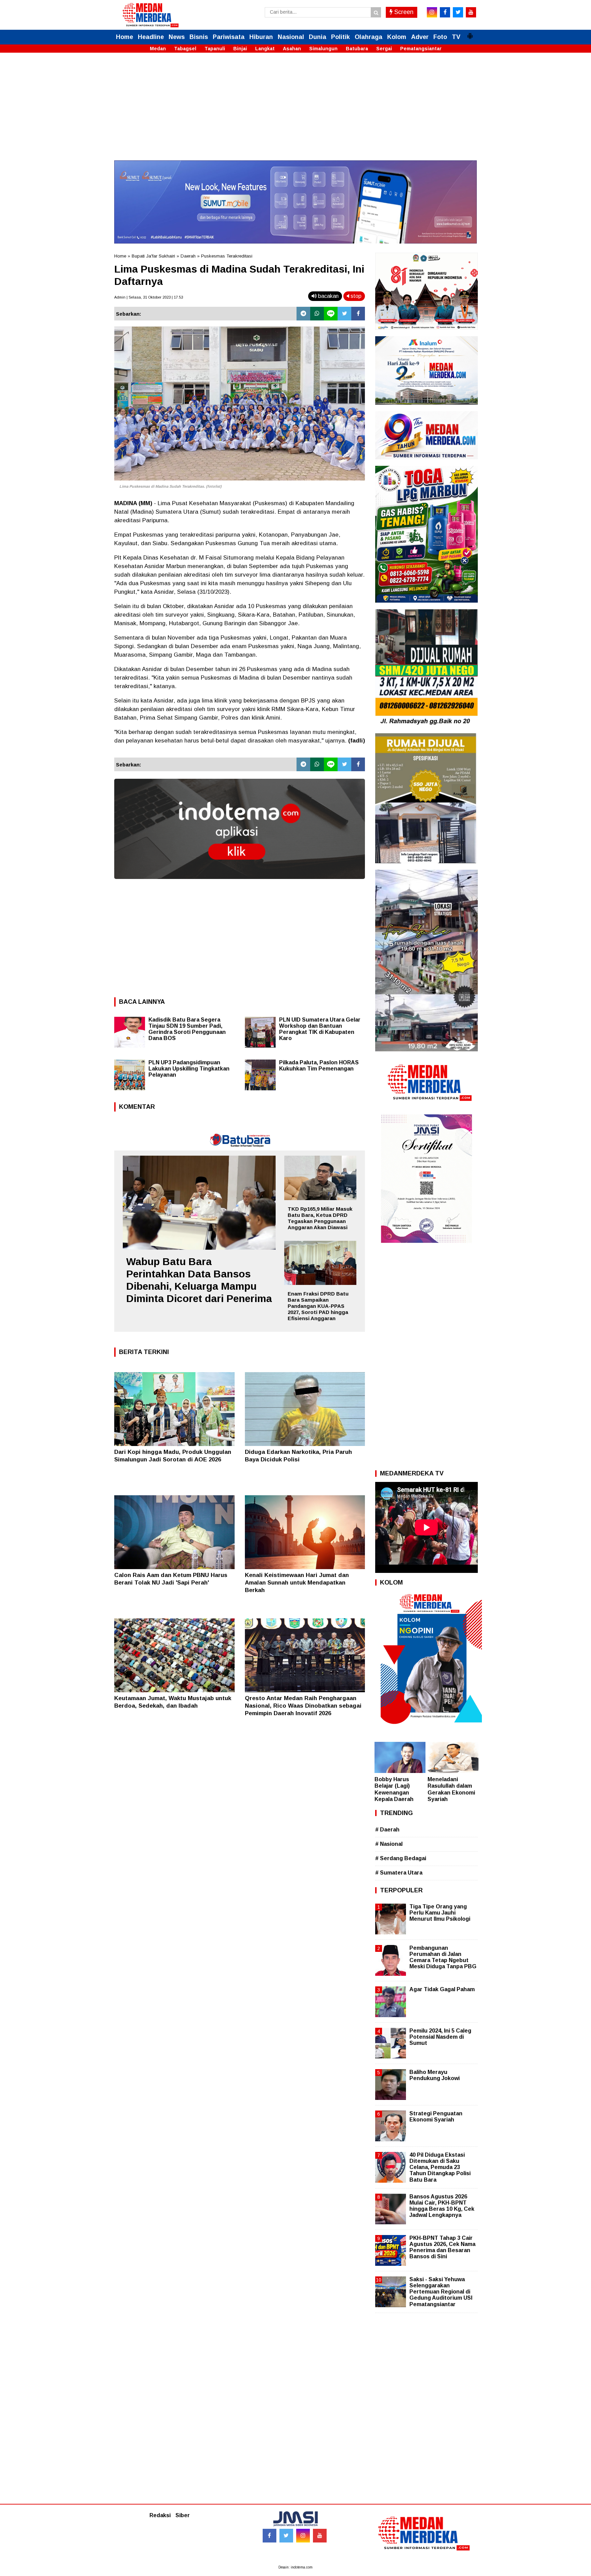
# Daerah (387, 1830)
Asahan (292, 49)
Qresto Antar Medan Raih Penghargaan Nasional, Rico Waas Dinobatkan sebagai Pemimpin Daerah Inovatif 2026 (303, 1706)
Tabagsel (185, 49)
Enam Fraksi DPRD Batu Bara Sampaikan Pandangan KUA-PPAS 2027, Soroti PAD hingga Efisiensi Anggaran (318, 1306)
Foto (440, 37)
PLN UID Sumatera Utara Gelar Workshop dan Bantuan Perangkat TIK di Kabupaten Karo (320, 1029)
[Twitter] (344, 314)
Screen (403, 12)
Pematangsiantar (421, 49)
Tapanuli (215, 49)
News (177, 37)
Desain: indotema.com (295, 2567)
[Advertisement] (295, 113)
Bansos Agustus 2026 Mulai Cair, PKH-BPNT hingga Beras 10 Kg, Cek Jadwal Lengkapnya (442, 2206)
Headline (151, 37)
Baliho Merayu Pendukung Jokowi (435, 2075)
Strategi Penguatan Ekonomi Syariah (436, 2117)
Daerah (188, 256)
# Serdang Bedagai (401, 1858)
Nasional (291, 37)
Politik (340, 37)
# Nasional (389, 1844)
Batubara (357, 49)
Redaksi (160, 2515)
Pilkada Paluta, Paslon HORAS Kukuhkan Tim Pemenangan (319, 1066)
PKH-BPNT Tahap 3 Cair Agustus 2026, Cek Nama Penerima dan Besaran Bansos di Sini (442, 2247)
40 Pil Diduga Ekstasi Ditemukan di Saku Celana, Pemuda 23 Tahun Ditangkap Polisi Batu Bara (440, 2167)
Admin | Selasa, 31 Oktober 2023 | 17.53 (149, 297)
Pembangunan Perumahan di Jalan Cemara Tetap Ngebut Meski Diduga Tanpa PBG (443, 1957)
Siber (183, 2515)
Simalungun (323, 49)
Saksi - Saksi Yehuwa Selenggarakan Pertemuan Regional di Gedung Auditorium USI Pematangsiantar (441, 2292)
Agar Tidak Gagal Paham (442, 1989)
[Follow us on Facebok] (270, 2536)
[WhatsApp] (317, 314)
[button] (470, 33)
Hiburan (261, 37)
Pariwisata (229, 37)
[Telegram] (303, 314)
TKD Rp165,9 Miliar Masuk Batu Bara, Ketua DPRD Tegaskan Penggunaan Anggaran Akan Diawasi (320, 1218)
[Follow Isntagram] (303, 2536)
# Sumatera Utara (399, 1873)
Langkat (265, 49)
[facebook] (445, 12)
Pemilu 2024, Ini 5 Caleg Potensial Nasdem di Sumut (440, 2037)
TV (456, 37)
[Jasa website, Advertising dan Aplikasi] (240, 884)
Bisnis (199, 37)
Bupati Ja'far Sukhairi (153, 256)
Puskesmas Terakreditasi (227, 256)
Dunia (318, 37)
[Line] (331, 314)
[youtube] (471, 12)
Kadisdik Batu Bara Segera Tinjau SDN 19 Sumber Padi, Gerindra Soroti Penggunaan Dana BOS (187, 1029)
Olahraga (369, 37)
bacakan (328, 296)
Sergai (384, 49)
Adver (420, 37)
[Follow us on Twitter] (286, 2536)
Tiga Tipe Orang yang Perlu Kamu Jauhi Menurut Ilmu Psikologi (440, 1913)
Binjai (240, 49)
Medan (158, 49)
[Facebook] (358, 314)
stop (355, 296)
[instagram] (432, 12)
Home (124, 37)
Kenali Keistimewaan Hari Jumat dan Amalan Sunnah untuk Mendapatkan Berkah (297, 1583)
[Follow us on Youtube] (320, 2536)
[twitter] (458, 12)
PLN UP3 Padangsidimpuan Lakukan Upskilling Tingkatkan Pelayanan (189, 1069)
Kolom (397, 37)
